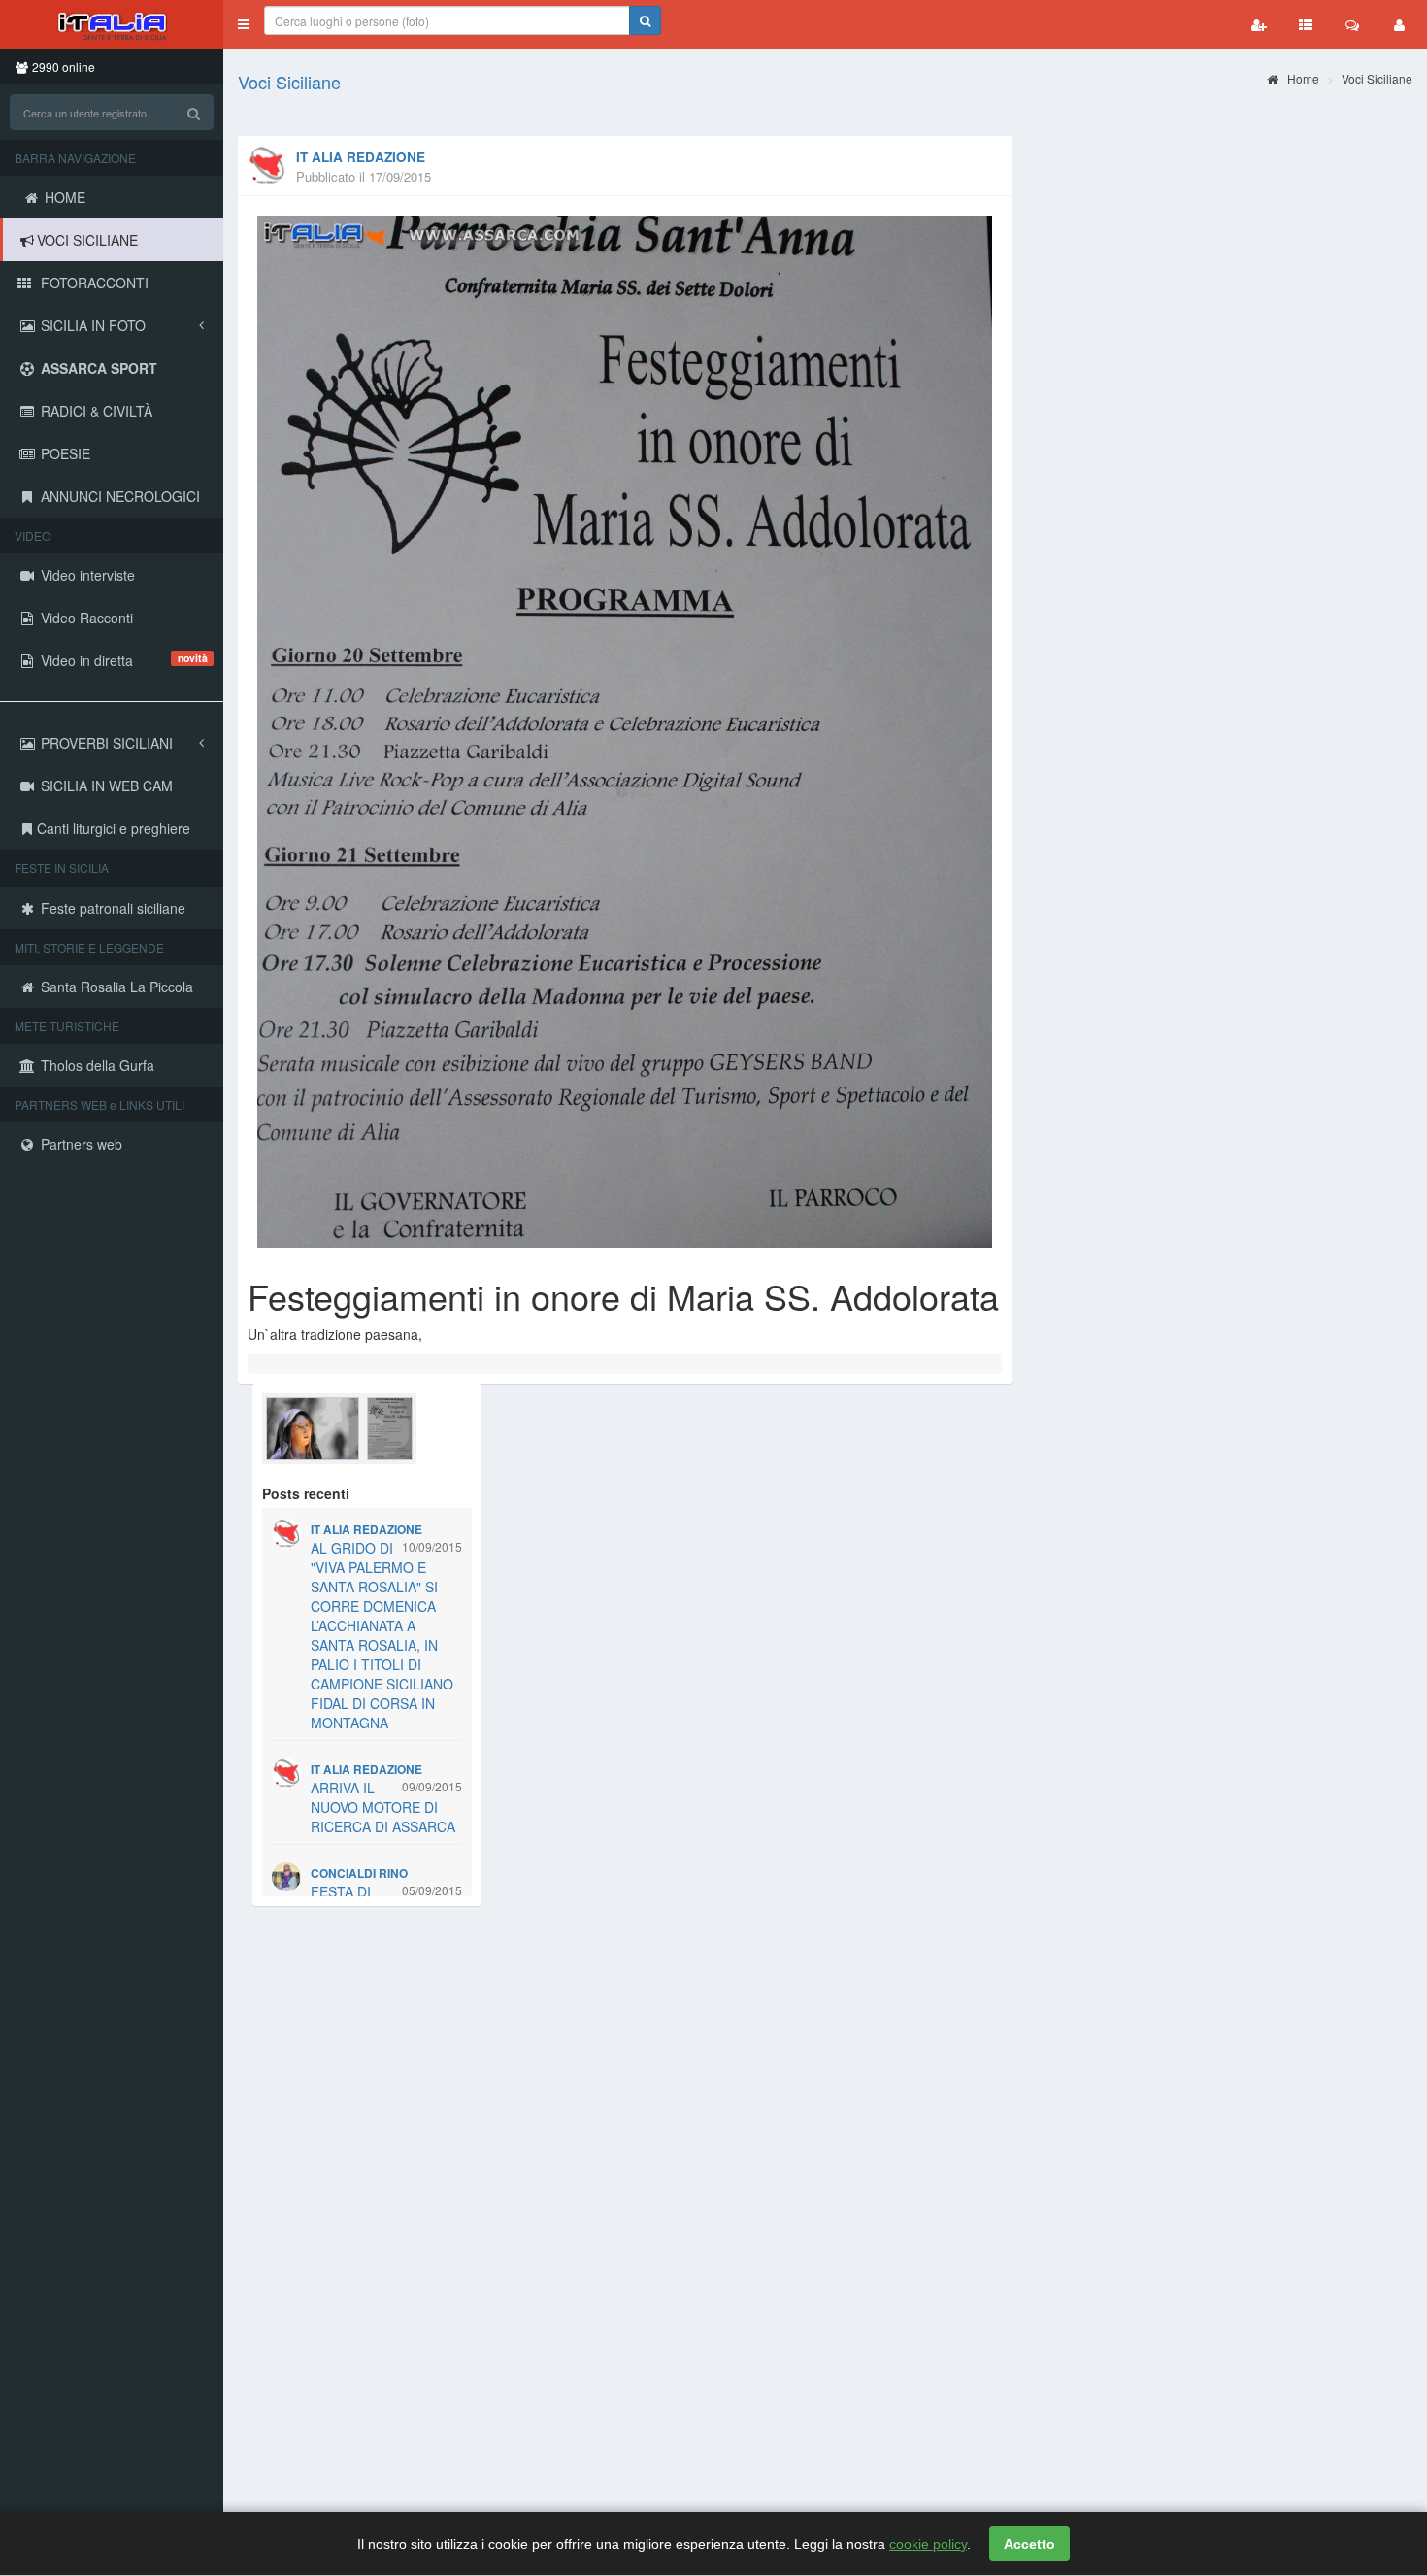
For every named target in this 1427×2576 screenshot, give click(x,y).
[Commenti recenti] (1352, 24)
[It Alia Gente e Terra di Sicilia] (112, 24)
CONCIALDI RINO (359, 1873)
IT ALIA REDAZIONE (361, 157)
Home (1302, 78)
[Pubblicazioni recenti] (1306, 24)
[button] (244, 24)
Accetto (1029, 2544)
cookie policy (928, 2544)
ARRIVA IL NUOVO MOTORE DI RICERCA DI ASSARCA (383, 1807)
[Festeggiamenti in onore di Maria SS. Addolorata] (625, 732)
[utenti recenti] (1259, 24)
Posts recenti (306, 1493)
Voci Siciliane (289, 82)
